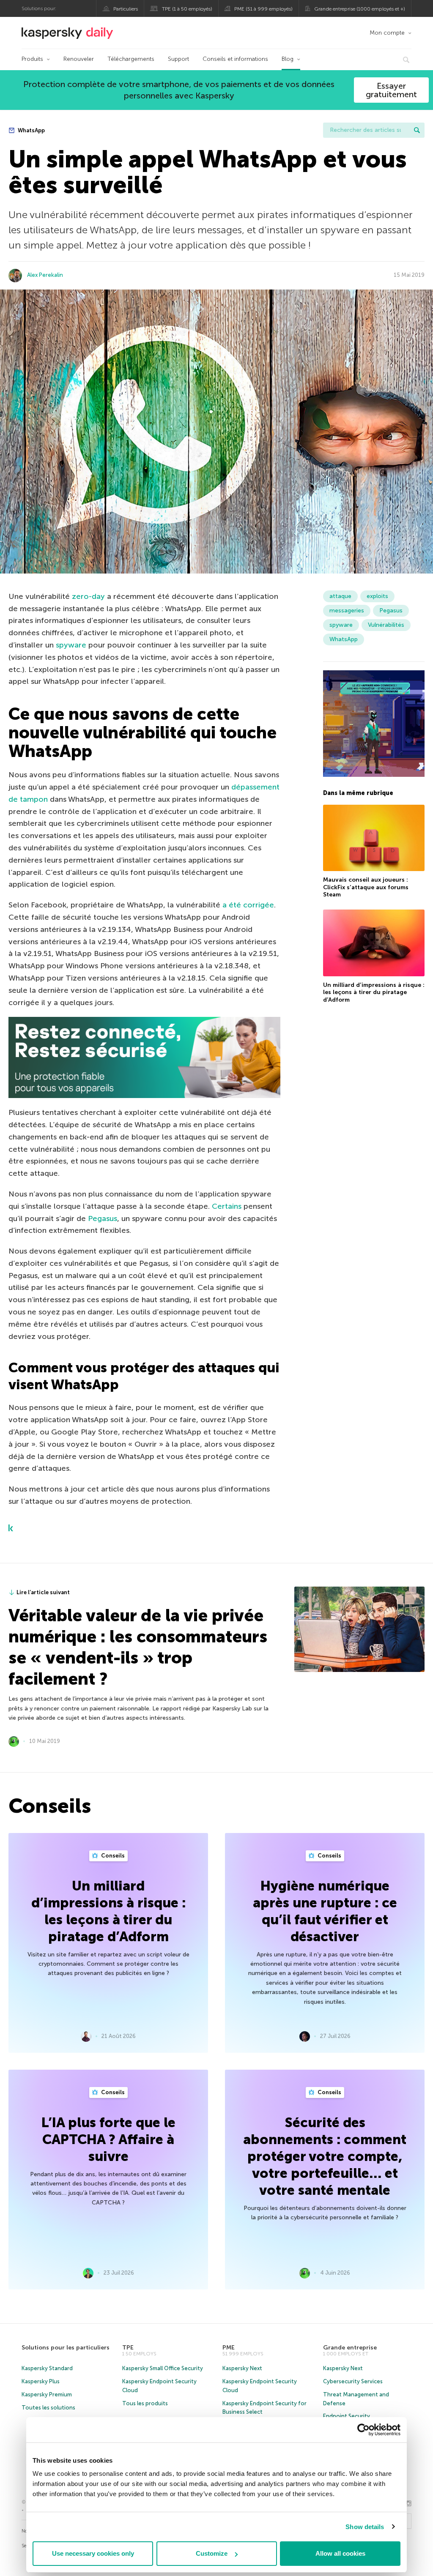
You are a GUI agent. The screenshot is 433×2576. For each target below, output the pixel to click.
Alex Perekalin (45, 275)
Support (178, 59)
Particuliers (126, 9)
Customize (212, 2553)
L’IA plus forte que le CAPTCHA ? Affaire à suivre (108, 2139)
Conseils (112, 1856)
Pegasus (103, 1218)
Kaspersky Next (242, 2368)
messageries (347, 611)
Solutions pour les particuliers (66, 2348)
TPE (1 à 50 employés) (187, 9)
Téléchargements (131, 59)
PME (229, 2348)
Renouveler (79, 59)
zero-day (88, 596)
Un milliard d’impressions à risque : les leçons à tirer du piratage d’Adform (374, 992)
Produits (32, 59)
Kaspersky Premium (47, 2394)
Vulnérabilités (386, 625)
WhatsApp (31, 130)
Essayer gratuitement (391, 90)
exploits (377, 596)
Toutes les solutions (48, 2408)
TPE (128, 2348)
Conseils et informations (235, 59)
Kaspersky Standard (47, 2368)
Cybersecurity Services (353, 2381)
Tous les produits (145, 2403)
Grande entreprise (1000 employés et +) (360, 9)
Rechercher (417, 130)
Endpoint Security (347, 2416)
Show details (365, 2527)
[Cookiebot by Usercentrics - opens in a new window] (363, 2430)
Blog (288, 59)
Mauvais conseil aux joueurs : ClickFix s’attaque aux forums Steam (366, 887)
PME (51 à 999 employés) (263, 9)
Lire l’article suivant (43, 1592)
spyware (71, 645)
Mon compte (387, 33)
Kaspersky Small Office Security (163, 2368)
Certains (227, 1206)
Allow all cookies (340, 2553)
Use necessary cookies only (93, 2553)
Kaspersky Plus (41, 2381)
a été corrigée (248, 905)
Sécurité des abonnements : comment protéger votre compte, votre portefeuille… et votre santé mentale (325, 2156)
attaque (340, 596)
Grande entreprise (350, 2348)
